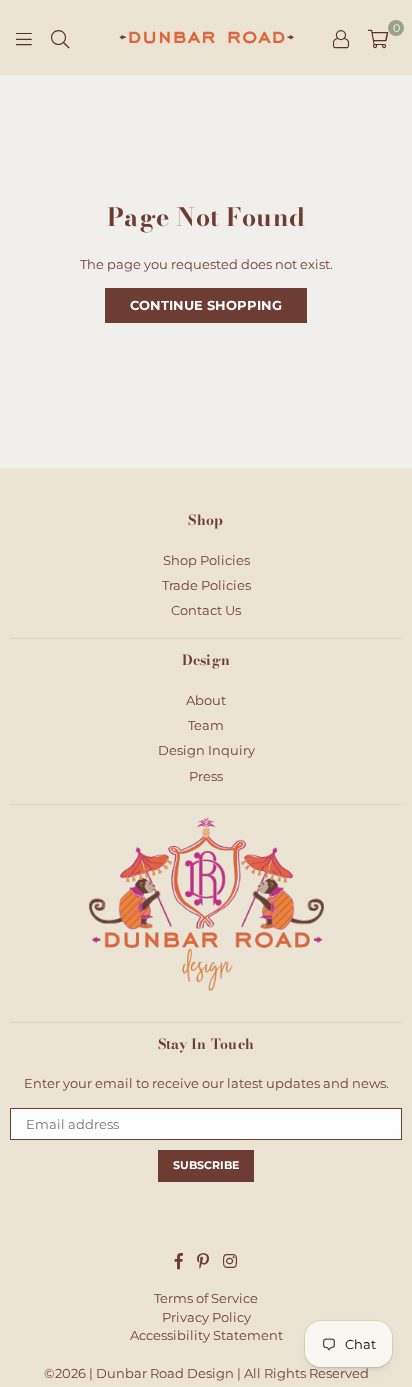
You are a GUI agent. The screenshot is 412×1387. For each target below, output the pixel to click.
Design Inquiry (206, 750)
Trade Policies (206, 585)
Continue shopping (206, 305)
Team (206, 725)
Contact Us (206, 610)
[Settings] (341, 38)
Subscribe (206, 1165)
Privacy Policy (206, 1317)
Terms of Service (206, 1298)
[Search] (60, 38)
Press (206, 776)
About (206, 700)
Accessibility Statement (206, 1335)
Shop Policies (206, 560)
